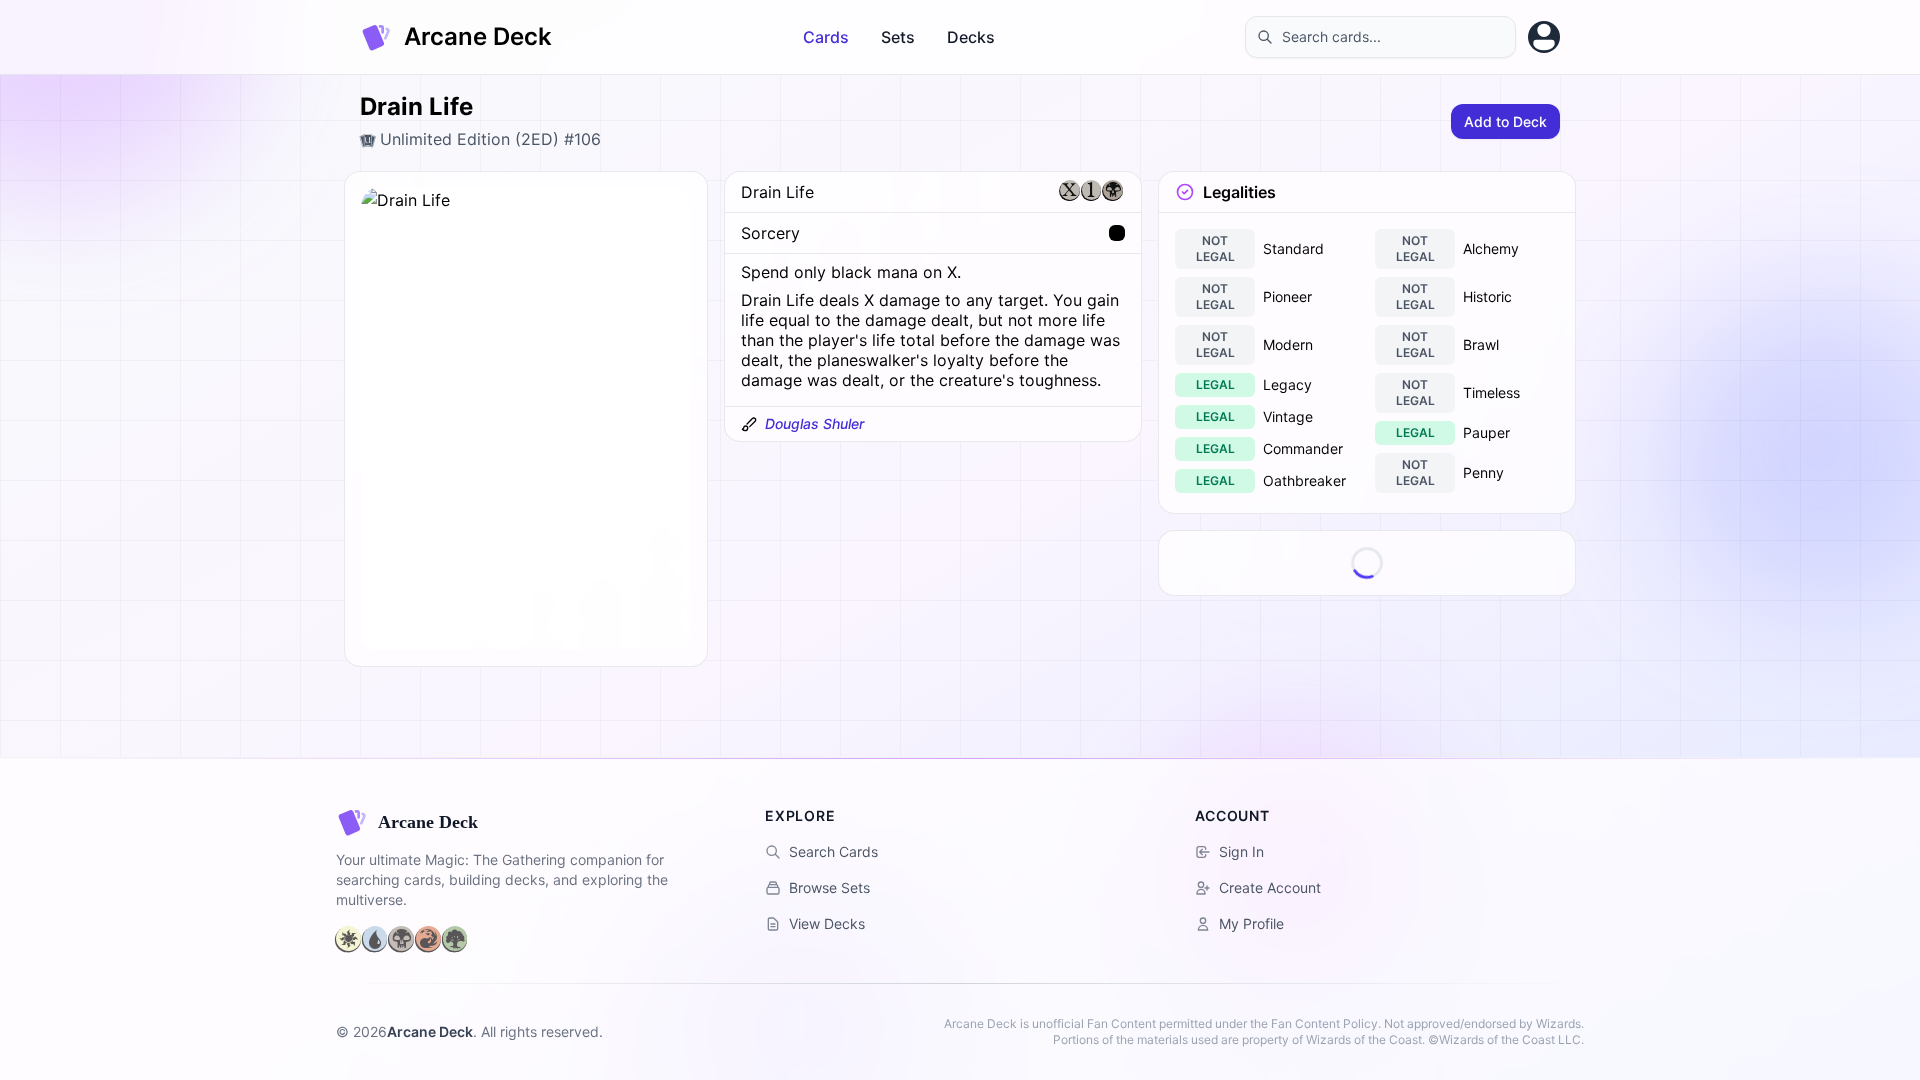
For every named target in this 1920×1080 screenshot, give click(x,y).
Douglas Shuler (814, 423)
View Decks (827, 923)
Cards (826, 37)
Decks (971, 37)
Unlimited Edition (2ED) (469, 139)
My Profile (1251, 923)
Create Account (1270, 887)
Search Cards (833, 851)
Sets (898, 37)
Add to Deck (1505, 121)
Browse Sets (829, 887)
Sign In (1241, 851)
